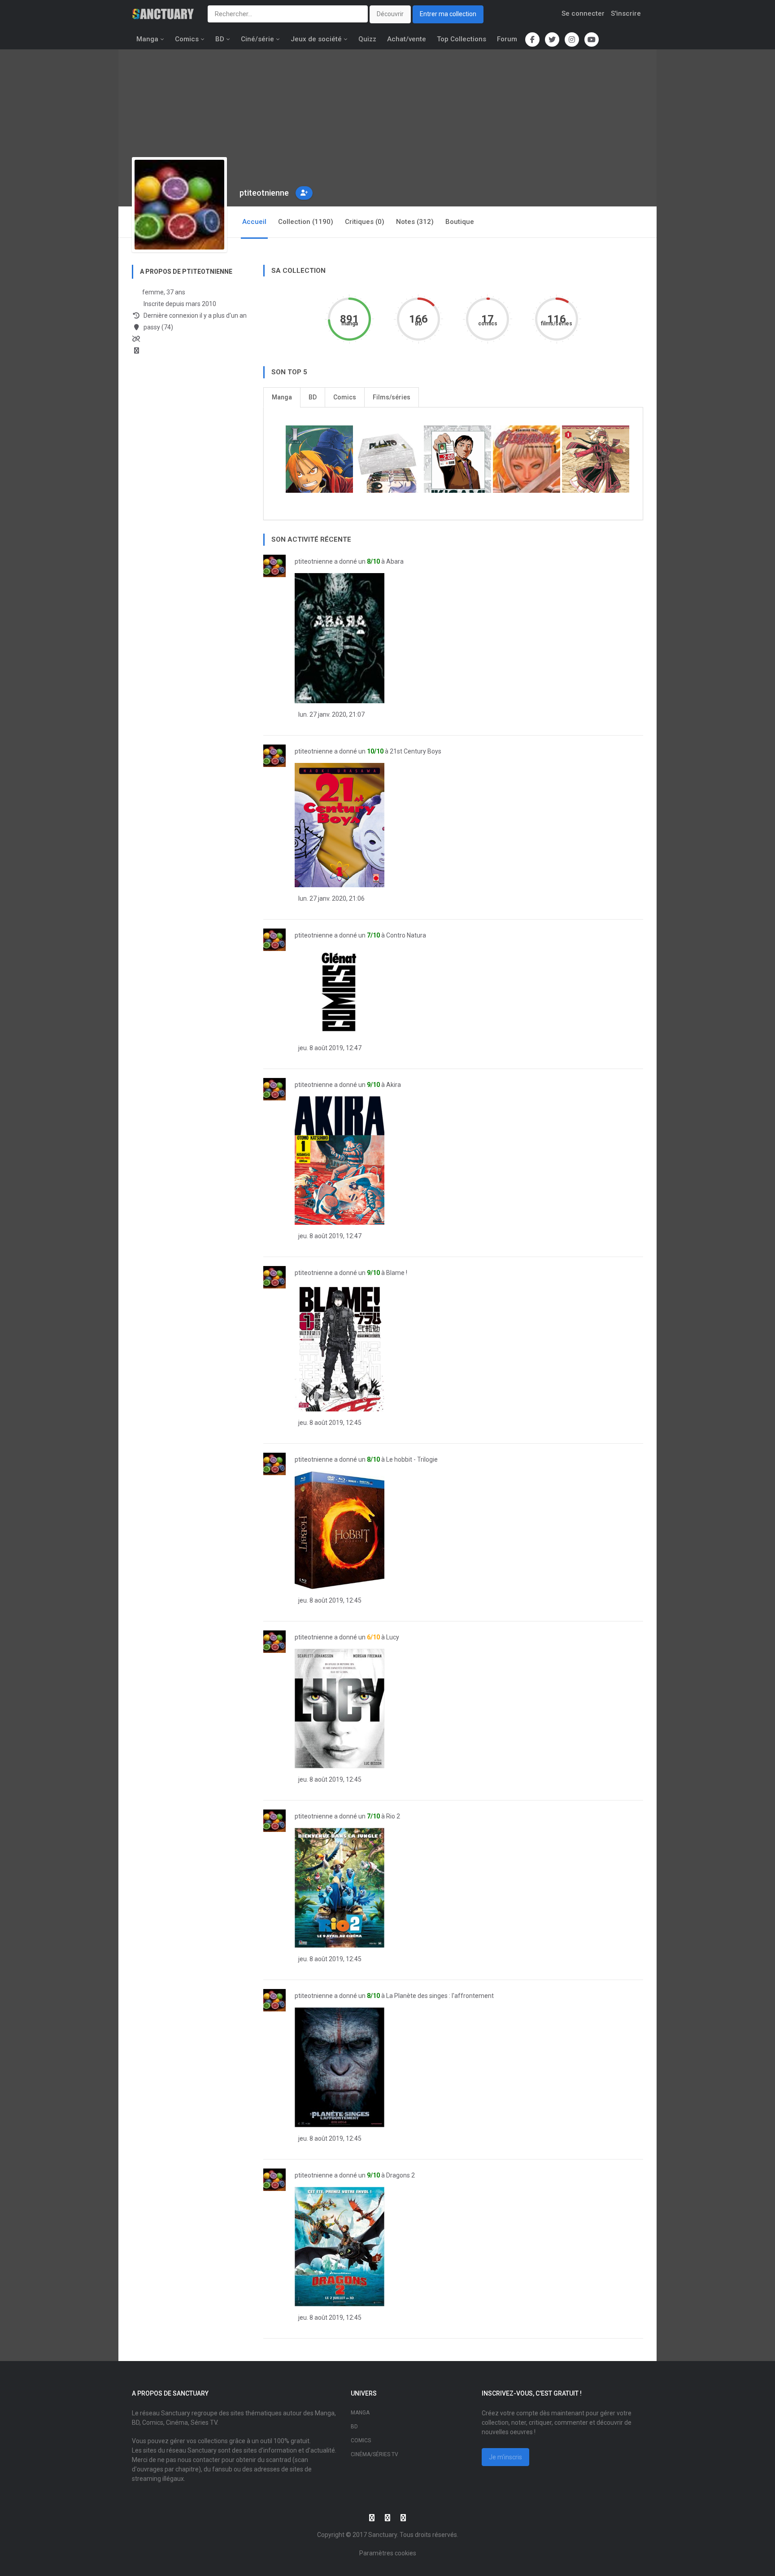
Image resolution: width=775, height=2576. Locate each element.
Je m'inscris (505, 2457)
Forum (507, 39)
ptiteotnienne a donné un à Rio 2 (347, 1816)
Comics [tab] (345, 397)
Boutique (460, 222)
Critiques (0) (365, 222)
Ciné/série (257, 39)
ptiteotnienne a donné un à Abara (349, 561)
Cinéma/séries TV (374, 2454)
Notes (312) (415, 222)
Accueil (254, 222)
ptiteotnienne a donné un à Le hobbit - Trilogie (366, 1459)
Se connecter (583, 13)
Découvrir (390, 14)
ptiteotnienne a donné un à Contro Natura (360, 935)
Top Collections (462, 39)
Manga (147, 39)
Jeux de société (316, 39)
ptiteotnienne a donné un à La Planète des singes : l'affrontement (394, 1996)
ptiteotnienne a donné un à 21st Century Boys (368, 751)
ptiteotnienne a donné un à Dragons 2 (355, 2175)
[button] (304, 193)
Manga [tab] (282, 397)
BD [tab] (313, 397)
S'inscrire (626, 13)
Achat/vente (407, 39)
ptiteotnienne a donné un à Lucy (347, 1637)
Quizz (367, 39)
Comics (187, 39)
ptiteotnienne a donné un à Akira (348, 1085)
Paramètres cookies (388, 2553)
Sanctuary (383, 2535)
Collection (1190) (306, 222)
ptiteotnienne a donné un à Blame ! (351, 1273)
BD (220, 39)
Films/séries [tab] (392, 397)
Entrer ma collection (448, 14)
